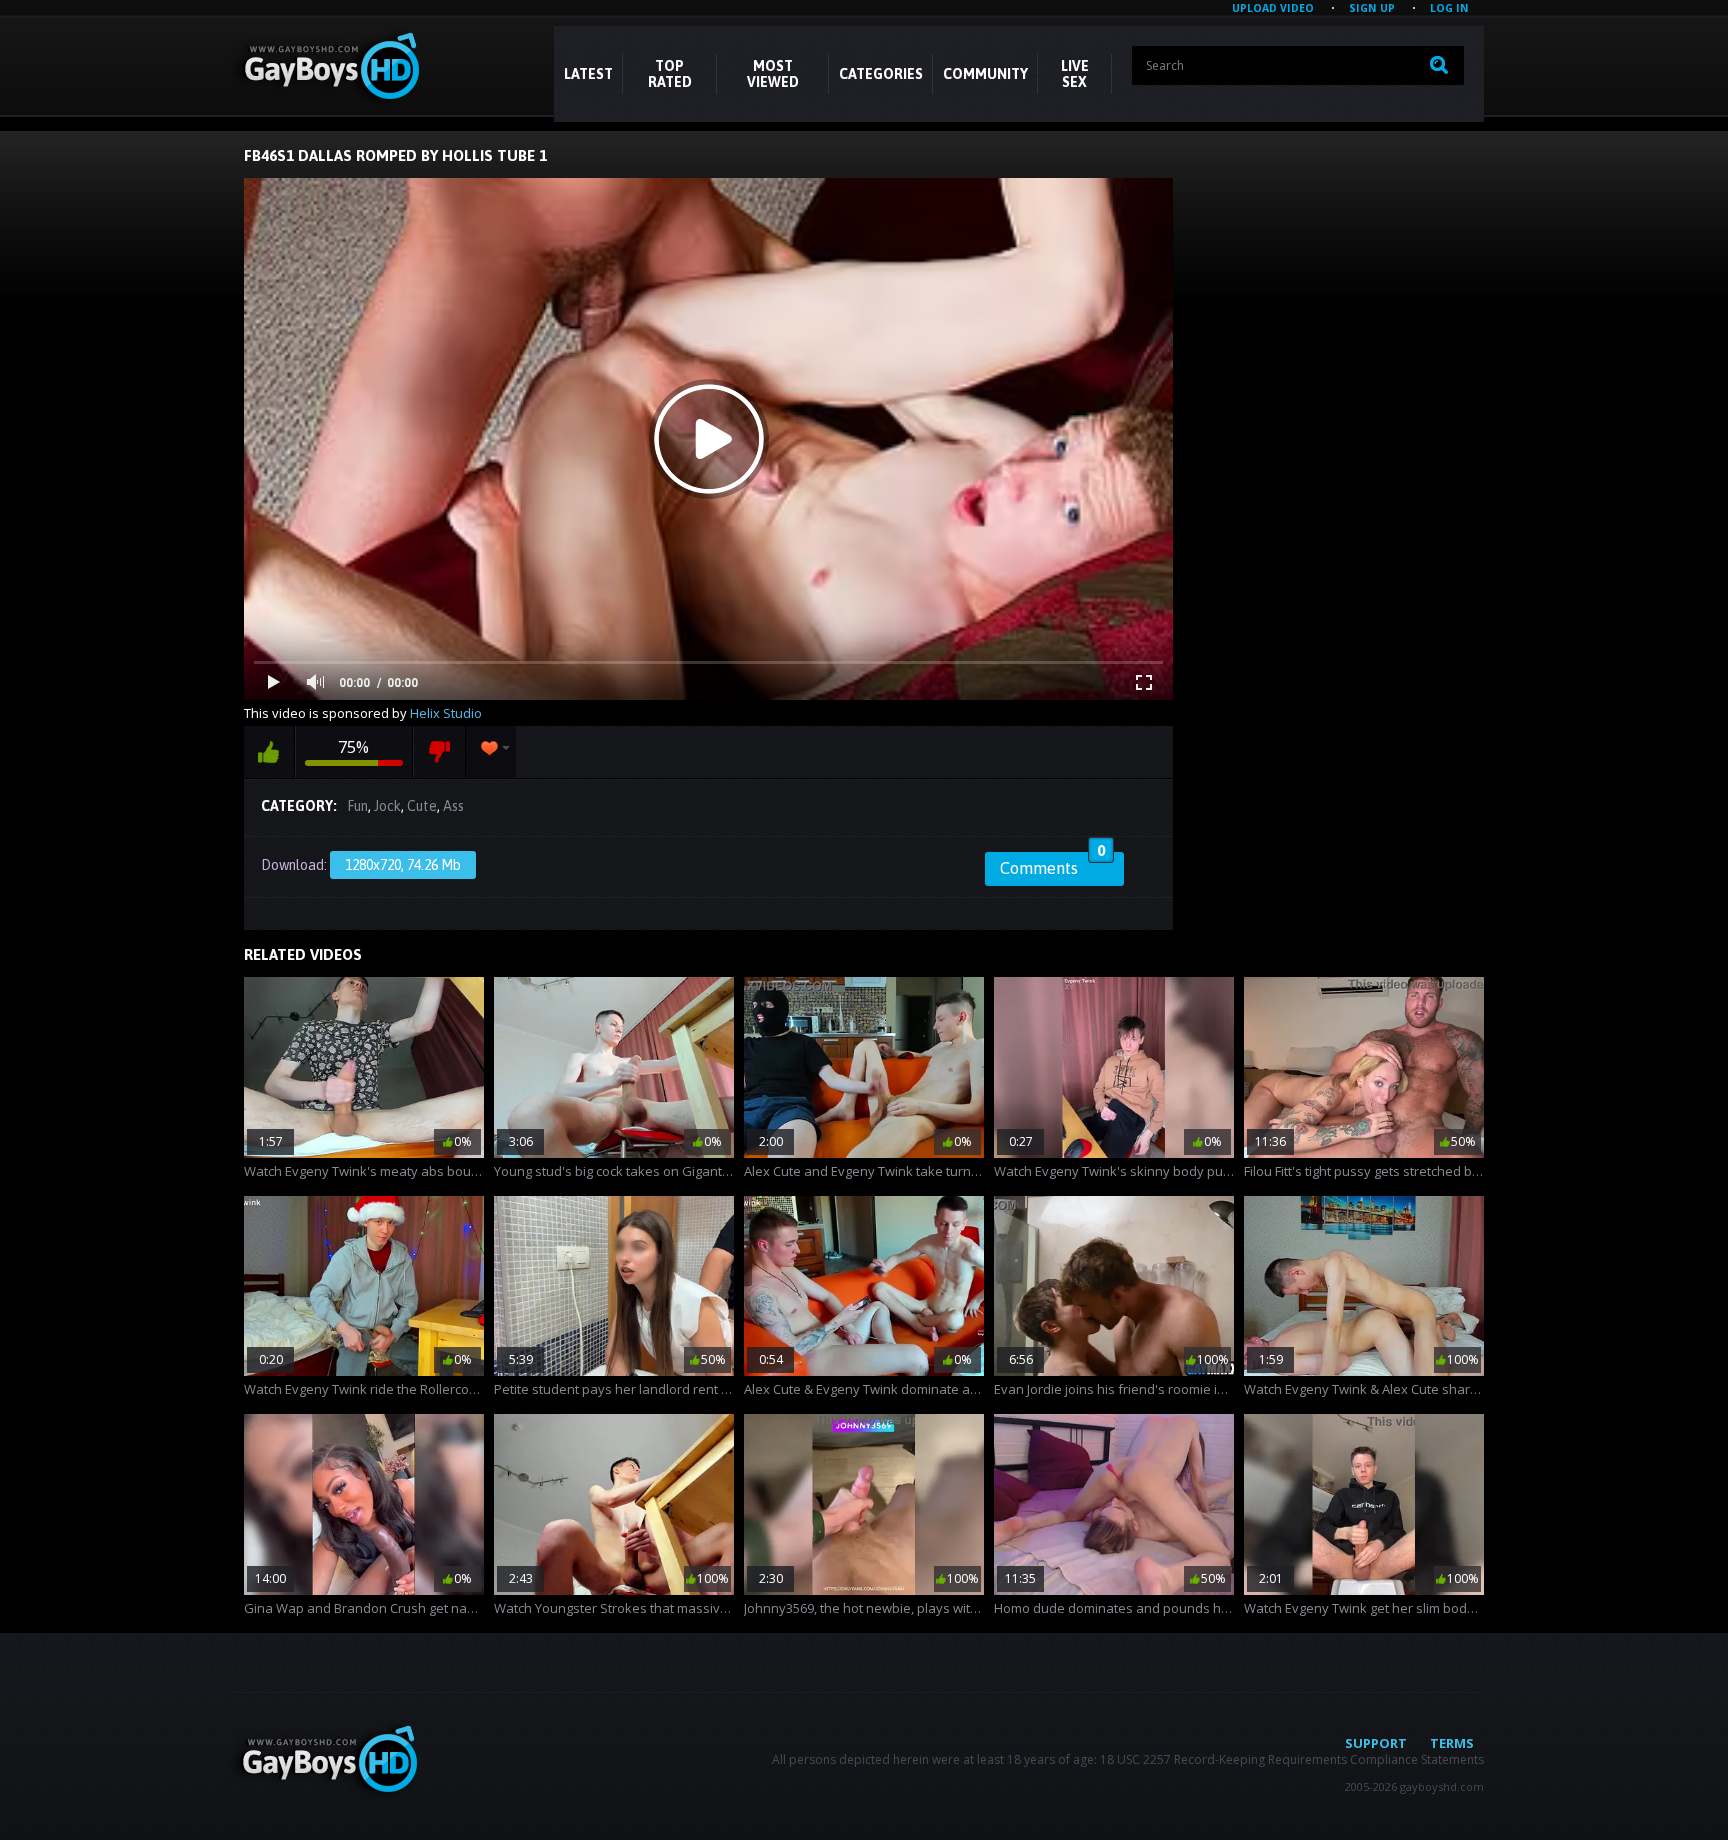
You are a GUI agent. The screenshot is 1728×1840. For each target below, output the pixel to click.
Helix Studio (446, 713)
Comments (1052, 865)
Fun (357, 806)
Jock (387, 806)
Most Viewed (773, 74)
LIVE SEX (1075, 74)
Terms (1452, 1743)
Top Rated (670, 74)
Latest (588, 74)
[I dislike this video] (439, 752)
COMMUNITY (985, 74)
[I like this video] (269, 752)
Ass (453, 806)
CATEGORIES (881, 74)
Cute (422, 806)
